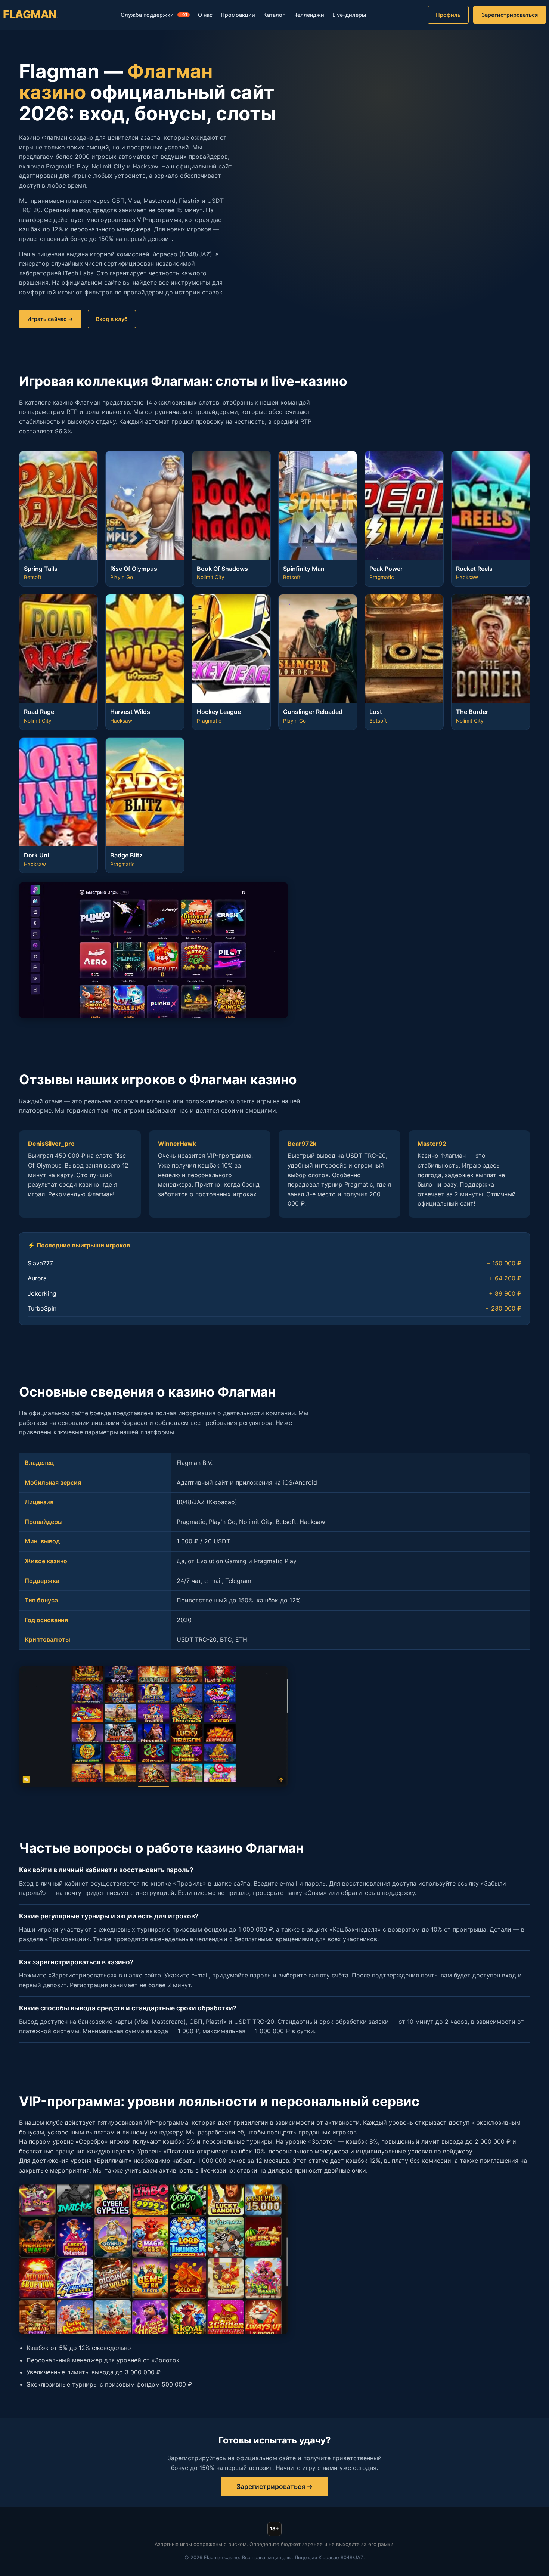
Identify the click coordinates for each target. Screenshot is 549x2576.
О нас (205, 15)
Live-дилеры (349, 15)
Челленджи (309, 15)
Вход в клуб (112, 319)
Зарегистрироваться (510, 15)
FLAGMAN (31, 14)
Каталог (274, 15)
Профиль (448, 15)
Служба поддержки (154, 15)
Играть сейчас (47, 319)
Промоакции (238, 15)
